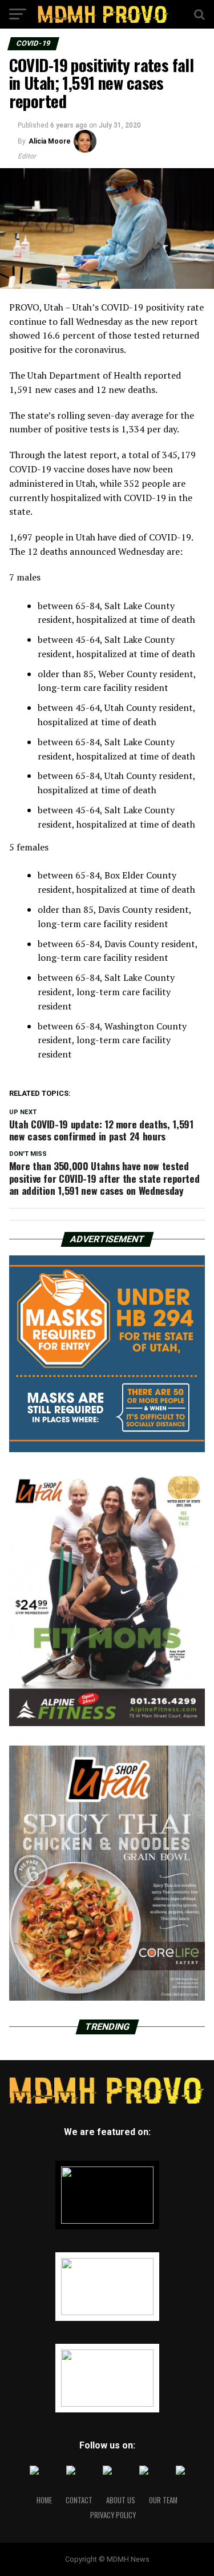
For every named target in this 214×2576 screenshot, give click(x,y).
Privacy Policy (113, 2515)
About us (121, 2500)
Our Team (163, 2500)
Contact (79, 2500)
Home (44, 2500)
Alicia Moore (50, 141)
